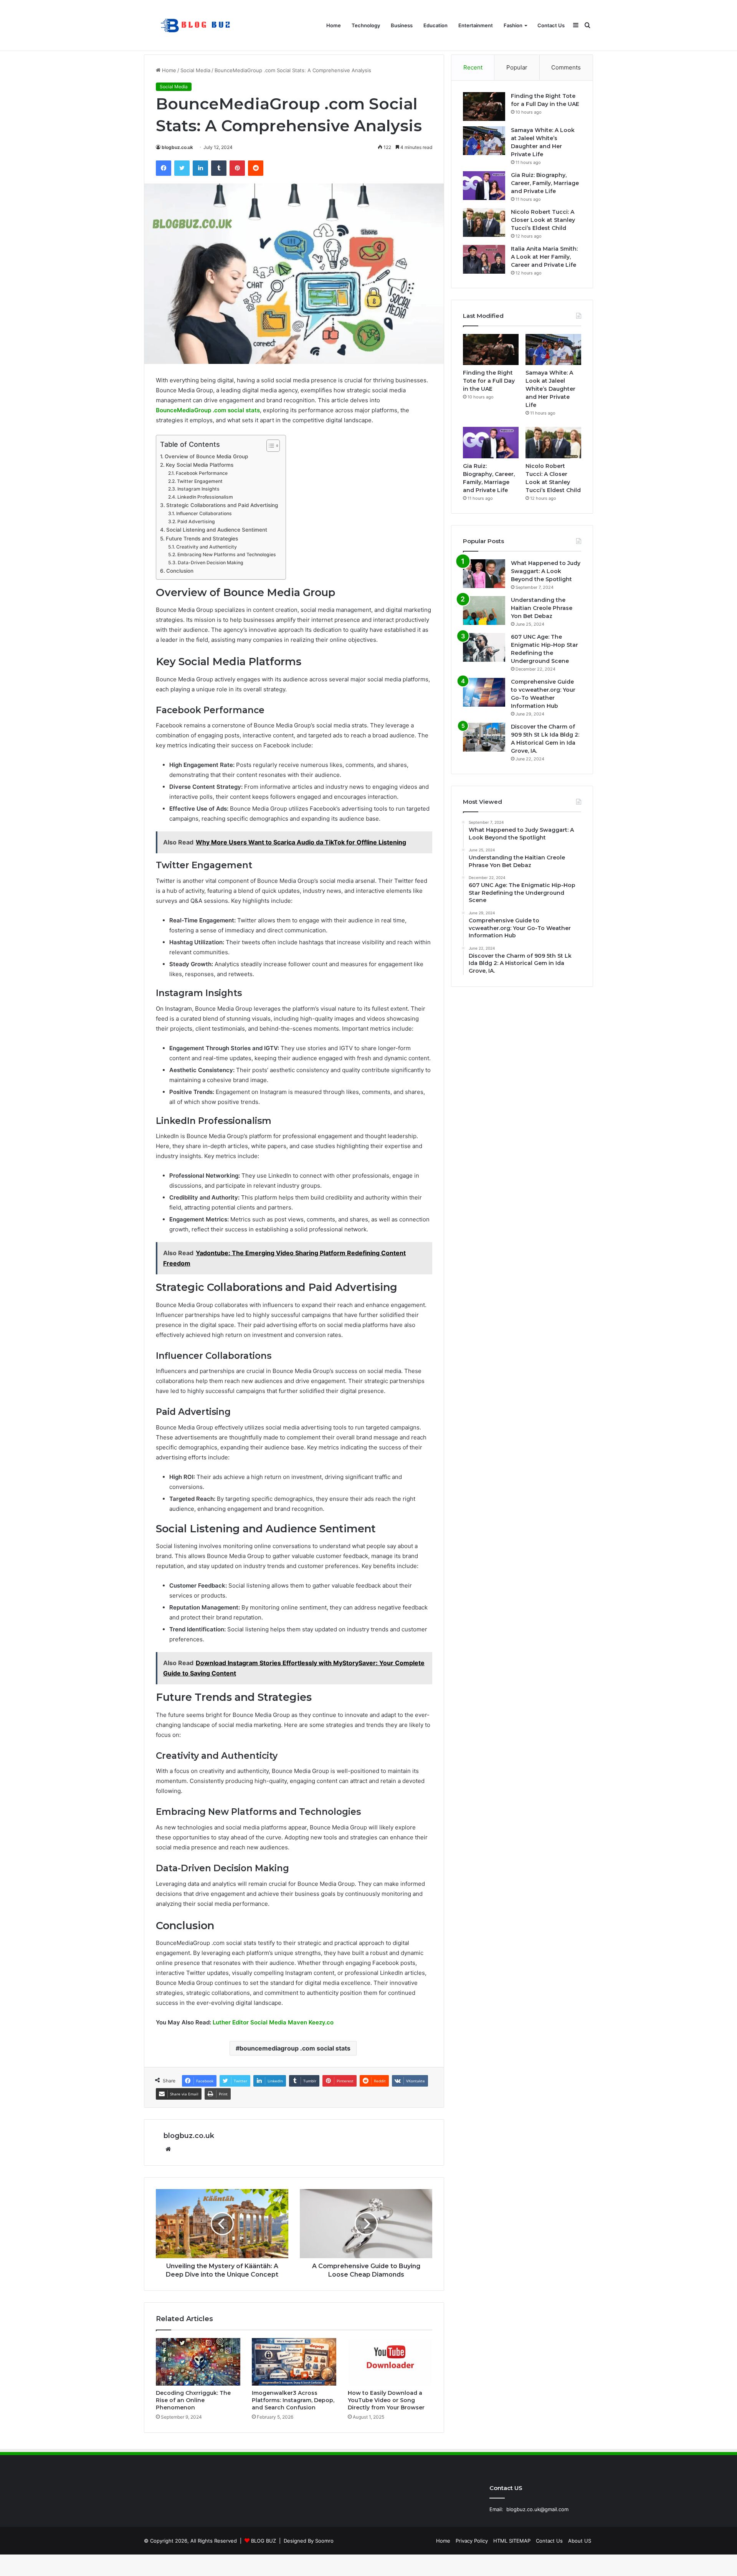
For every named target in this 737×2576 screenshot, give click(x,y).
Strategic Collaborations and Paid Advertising (222, 505)
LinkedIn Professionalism (205, 497)
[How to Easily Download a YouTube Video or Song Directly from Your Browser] (390, 2362)
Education (435, 25)
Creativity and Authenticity (206, 547)
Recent (473, 67)
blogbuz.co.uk (177, 147)
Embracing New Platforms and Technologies (226, 554)
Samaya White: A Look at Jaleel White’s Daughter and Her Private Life (550, 389)
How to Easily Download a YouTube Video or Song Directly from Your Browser (386, 2400)
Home (334, 25)
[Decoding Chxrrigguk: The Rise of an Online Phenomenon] (198, 2362)
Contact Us (551, 25)
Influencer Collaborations (204, 513)
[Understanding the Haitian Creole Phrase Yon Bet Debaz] (484, 611)
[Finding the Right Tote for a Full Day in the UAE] (484, 107)
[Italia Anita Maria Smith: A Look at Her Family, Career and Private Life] (484, 259)
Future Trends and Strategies (202, 539)
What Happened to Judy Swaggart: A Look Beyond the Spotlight (546, 571)
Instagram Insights (198, 489)
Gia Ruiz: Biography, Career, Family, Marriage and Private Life (545, 183)
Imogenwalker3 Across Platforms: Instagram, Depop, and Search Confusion (293, 2400)
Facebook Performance (202, 473)
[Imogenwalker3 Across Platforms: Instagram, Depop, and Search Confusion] (294, 2362)
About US (580, 2541)
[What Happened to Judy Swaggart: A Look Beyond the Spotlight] (484, 574)
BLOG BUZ (264, 2541)
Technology (366, 25)
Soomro (324, 2541)
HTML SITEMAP (512, 2541)
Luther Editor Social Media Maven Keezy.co (273, 2022)
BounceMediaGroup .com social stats (208, 410)
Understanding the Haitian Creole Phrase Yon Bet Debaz (542, 608)
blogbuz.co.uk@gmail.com (537, 2509)
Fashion (513, 25)
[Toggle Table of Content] (269, 446)
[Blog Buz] (197, 26)
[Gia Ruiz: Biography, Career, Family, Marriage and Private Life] (484, 186)
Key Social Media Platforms (200, 465)
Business (402, 25)
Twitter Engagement (200, 481)
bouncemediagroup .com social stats (295, 2048)
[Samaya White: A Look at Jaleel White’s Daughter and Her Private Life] (484, 141)
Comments (566, 67)
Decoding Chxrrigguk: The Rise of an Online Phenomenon (193, 2400)
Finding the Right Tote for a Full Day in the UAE (489, 381)
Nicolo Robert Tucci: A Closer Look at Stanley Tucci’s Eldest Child (543, 220)
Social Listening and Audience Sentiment (217, 530)
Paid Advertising (196, 521)
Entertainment (476, 25)
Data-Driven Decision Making (210, 563)
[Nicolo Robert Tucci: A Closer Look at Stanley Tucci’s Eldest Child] (484, 222)
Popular (517, 67)
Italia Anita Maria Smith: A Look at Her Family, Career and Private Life (544, 257)
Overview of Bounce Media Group (206, 456)
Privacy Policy (472, 2541)
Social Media (195, 70)
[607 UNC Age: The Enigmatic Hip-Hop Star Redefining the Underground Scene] (484, 647)
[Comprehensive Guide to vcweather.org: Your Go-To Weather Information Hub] (484, 692)
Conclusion (180, 571)
